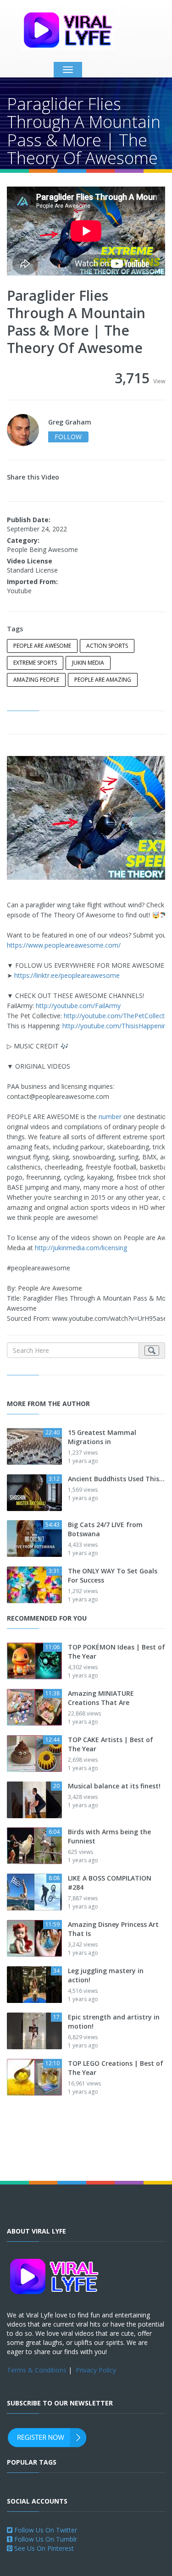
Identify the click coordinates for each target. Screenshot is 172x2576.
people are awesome (42, 646)
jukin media (88, 663)
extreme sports (35, 663)
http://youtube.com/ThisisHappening (116, 1026)
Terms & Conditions (37, 2370)
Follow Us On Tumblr (45, 2539)
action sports (107, 646)
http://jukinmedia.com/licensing (81, 1248)
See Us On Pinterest (43, 2548)
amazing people (36, 680)
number (110, 1117)
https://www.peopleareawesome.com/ (64, 945)
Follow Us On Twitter (45, 2530)
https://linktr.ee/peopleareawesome (67, 975)
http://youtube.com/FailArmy (78, 1006)
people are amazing (103, 680)
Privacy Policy (96, 2370)
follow (68, 437)
